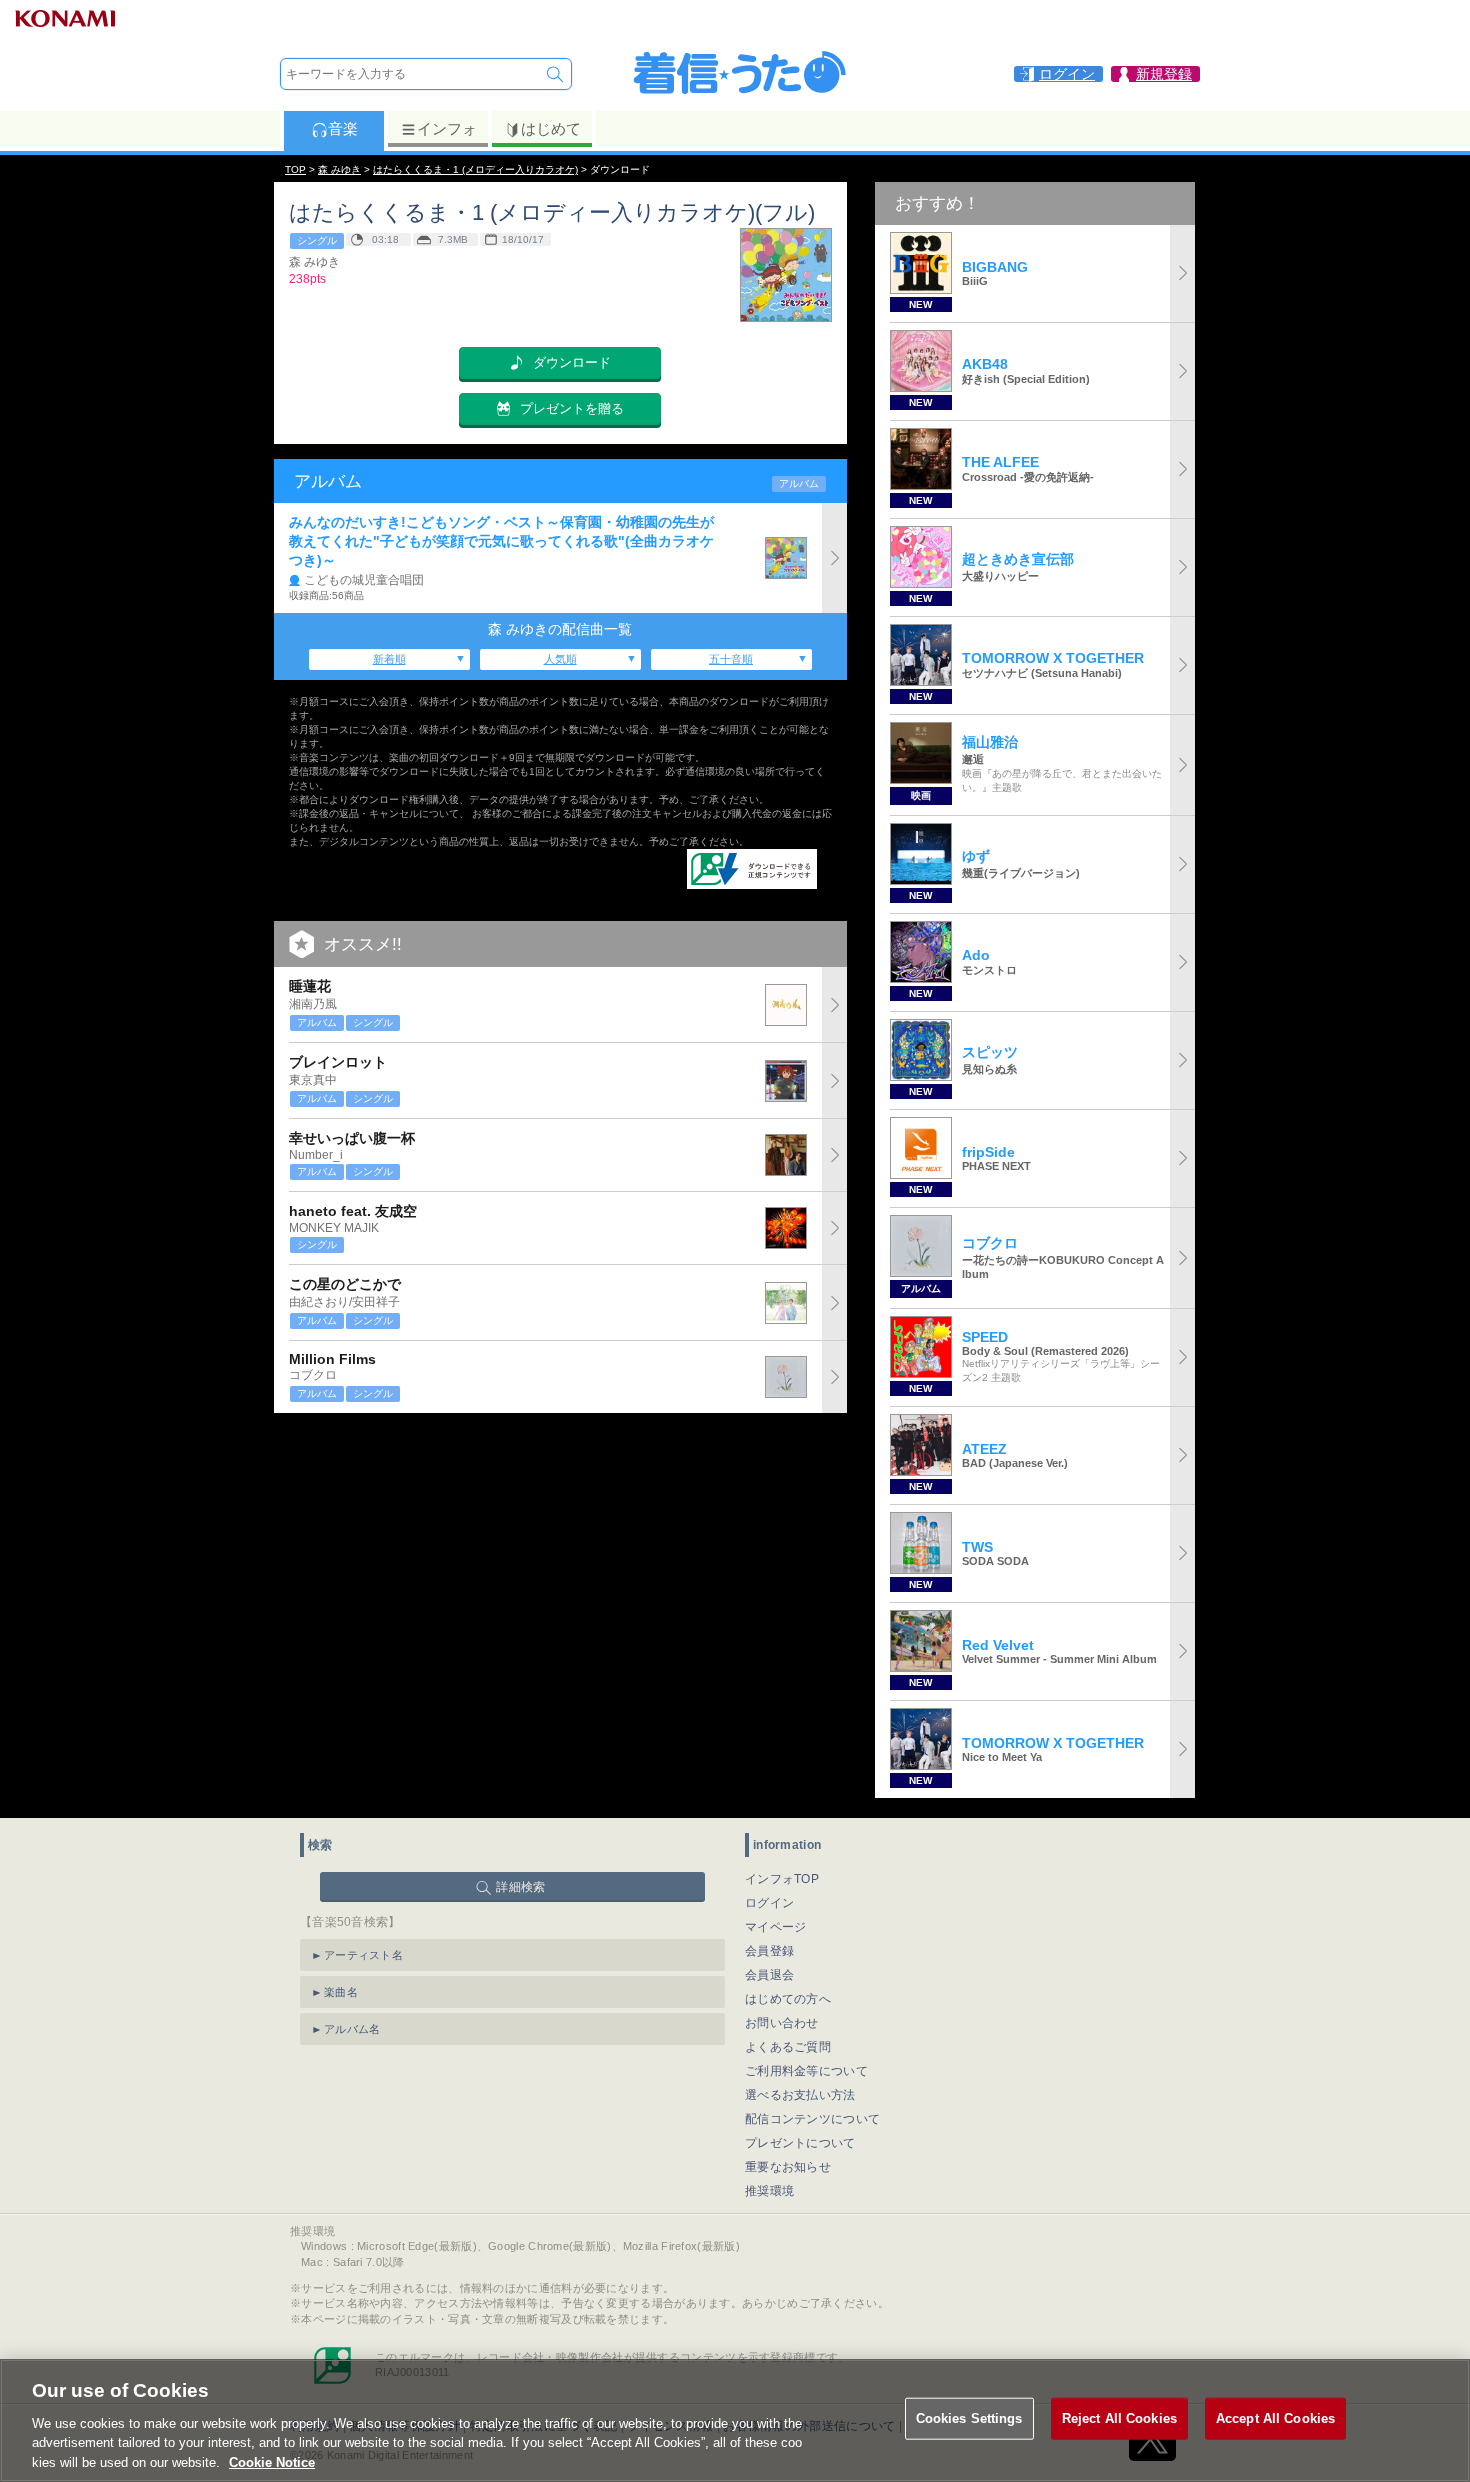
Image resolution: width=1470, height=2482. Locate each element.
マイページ (776, 1927)
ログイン (769, 1903)
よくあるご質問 (788, 2047)
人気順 (560, 659)
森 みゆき (339, 169)
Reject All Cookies (1119, 2418)
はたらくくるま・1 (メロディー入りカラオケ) (475, 169)
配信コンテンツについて (812, 2119)
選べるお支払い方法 (800, 2095)
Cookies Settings (969, 2418)
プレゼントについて (800, 2143)
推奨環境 (769, 2191)
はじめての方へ (788, 1999)
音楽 (343, 128)
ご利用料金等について (806, 2071)
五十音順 (731, 659)
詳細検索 (520, 1887)
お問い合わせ (782, 2023)
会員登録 (769, 1951)
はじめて (551, 128)
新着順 (389, 659)
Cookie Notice (272, 2461)
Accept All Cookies (1275, 2418)
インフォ (447, 128)
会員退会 (769, 1975)
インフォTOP (782, 1879)
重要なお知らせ (788, 2167)
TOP (295, 169)
